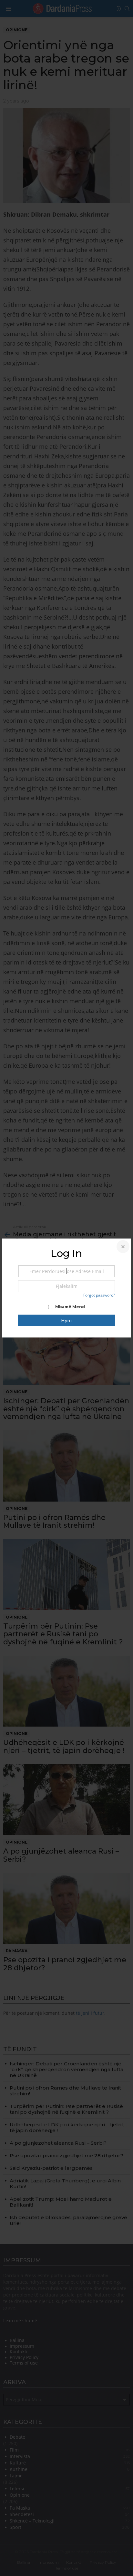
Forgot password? (99, 1295)
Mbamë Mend (70, 1307)
